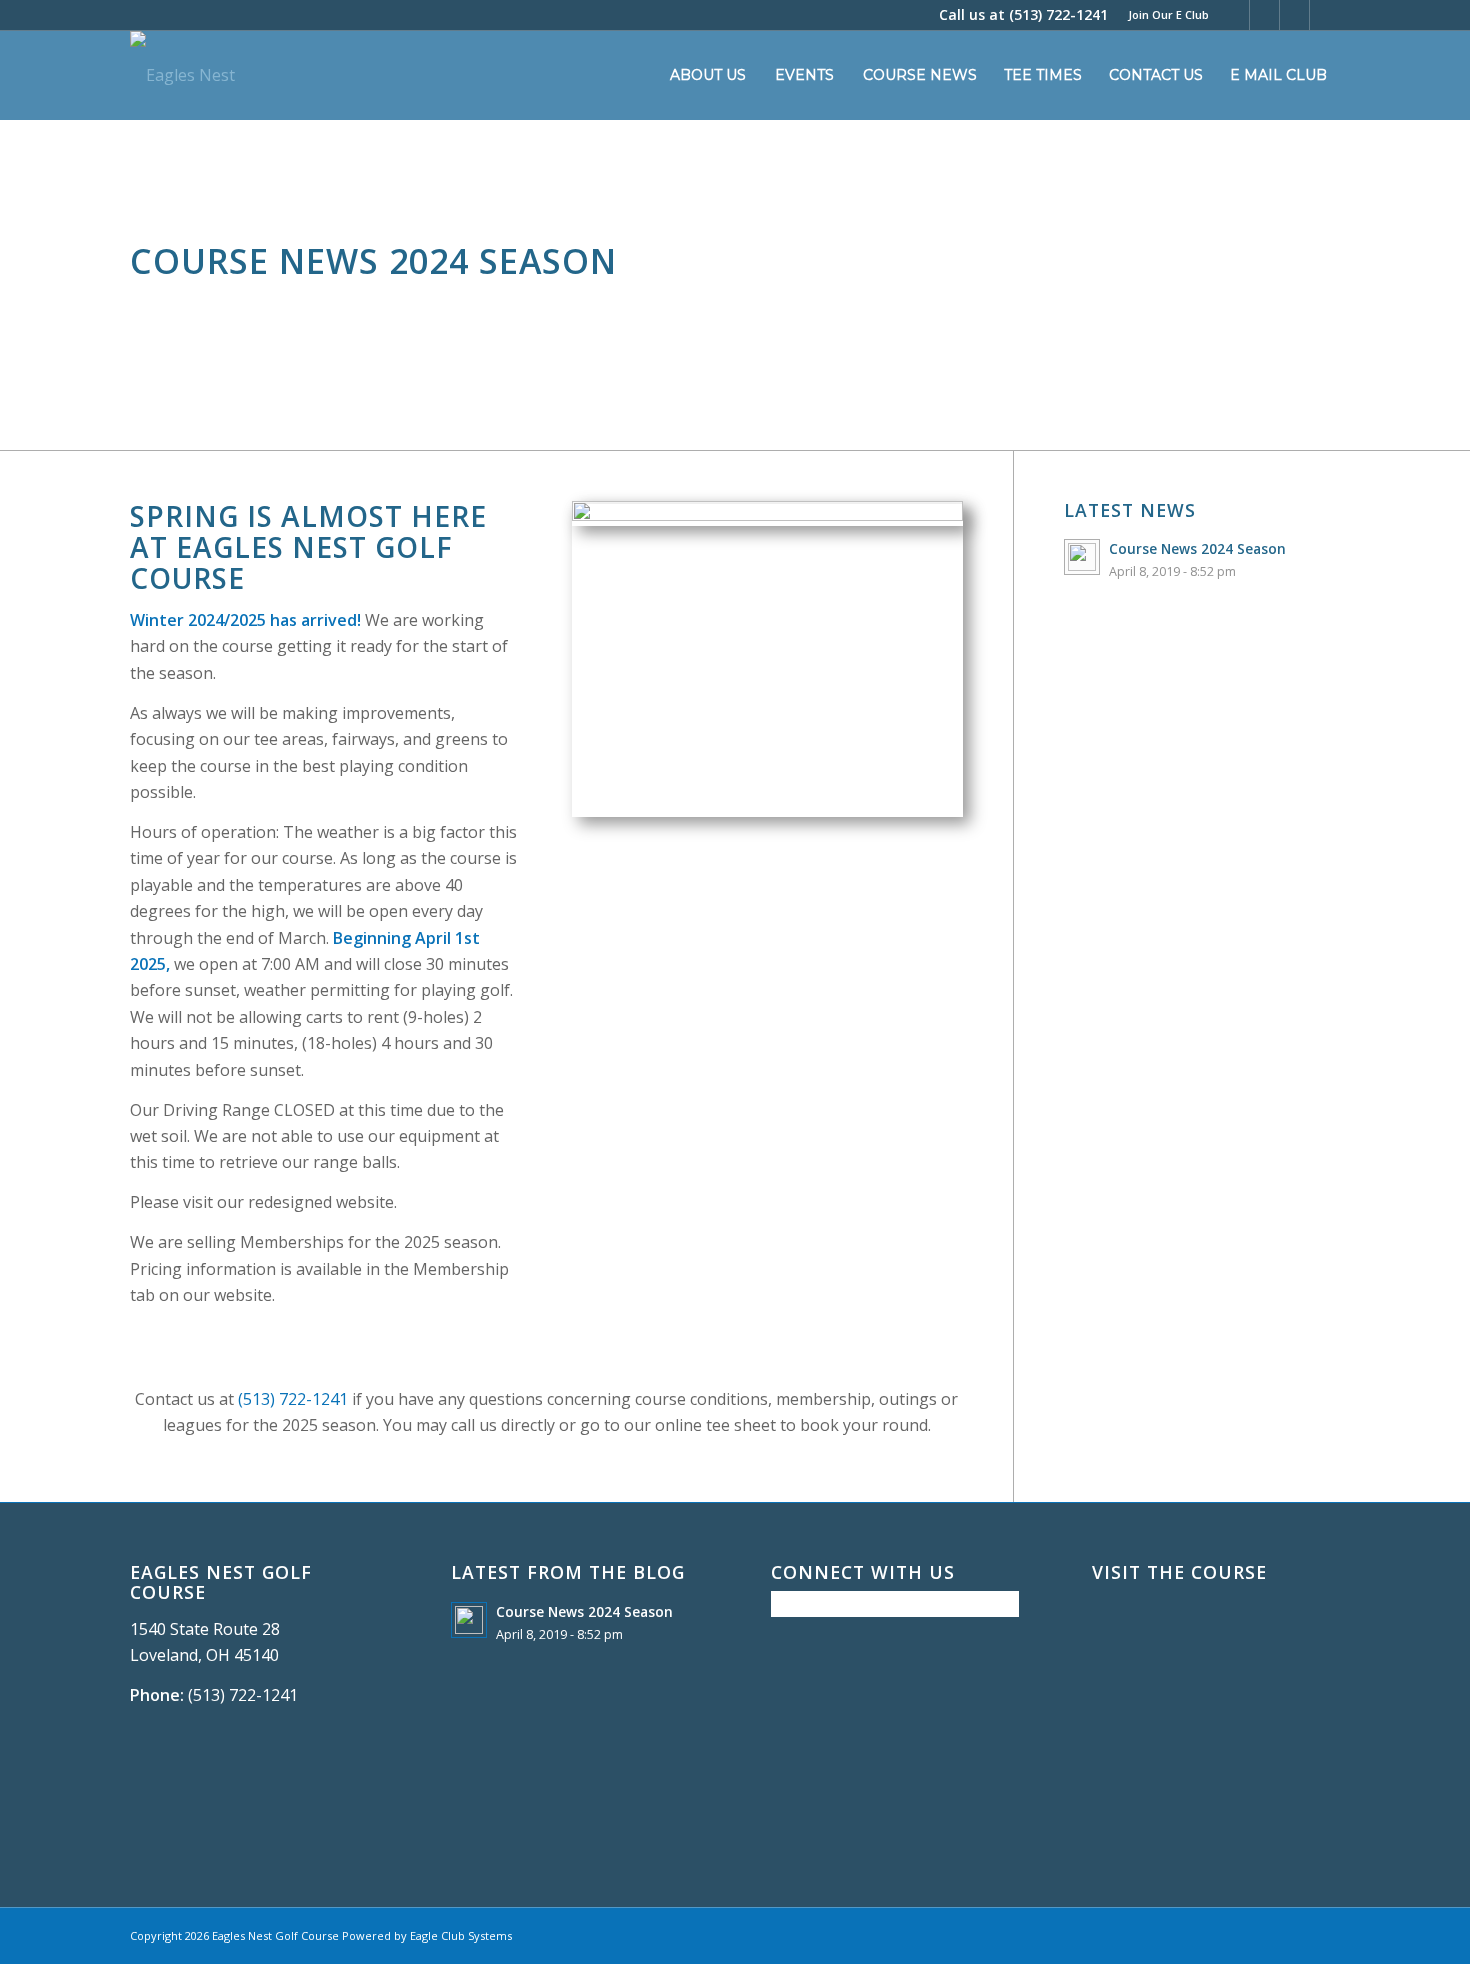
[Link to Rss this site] (1294, 15)
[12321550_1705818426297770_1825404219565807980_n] (768, 515)
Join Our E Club (1168, 14)
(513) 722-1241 (1058, 14)
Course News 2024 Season (1197, 548)
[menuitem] (1163, 15)
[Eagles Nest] (182, 75)
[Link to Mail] (1325, 15)
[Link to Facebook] (1234, 15)
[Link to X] (1264, 15)
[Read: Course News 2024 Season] (1082, 557)
